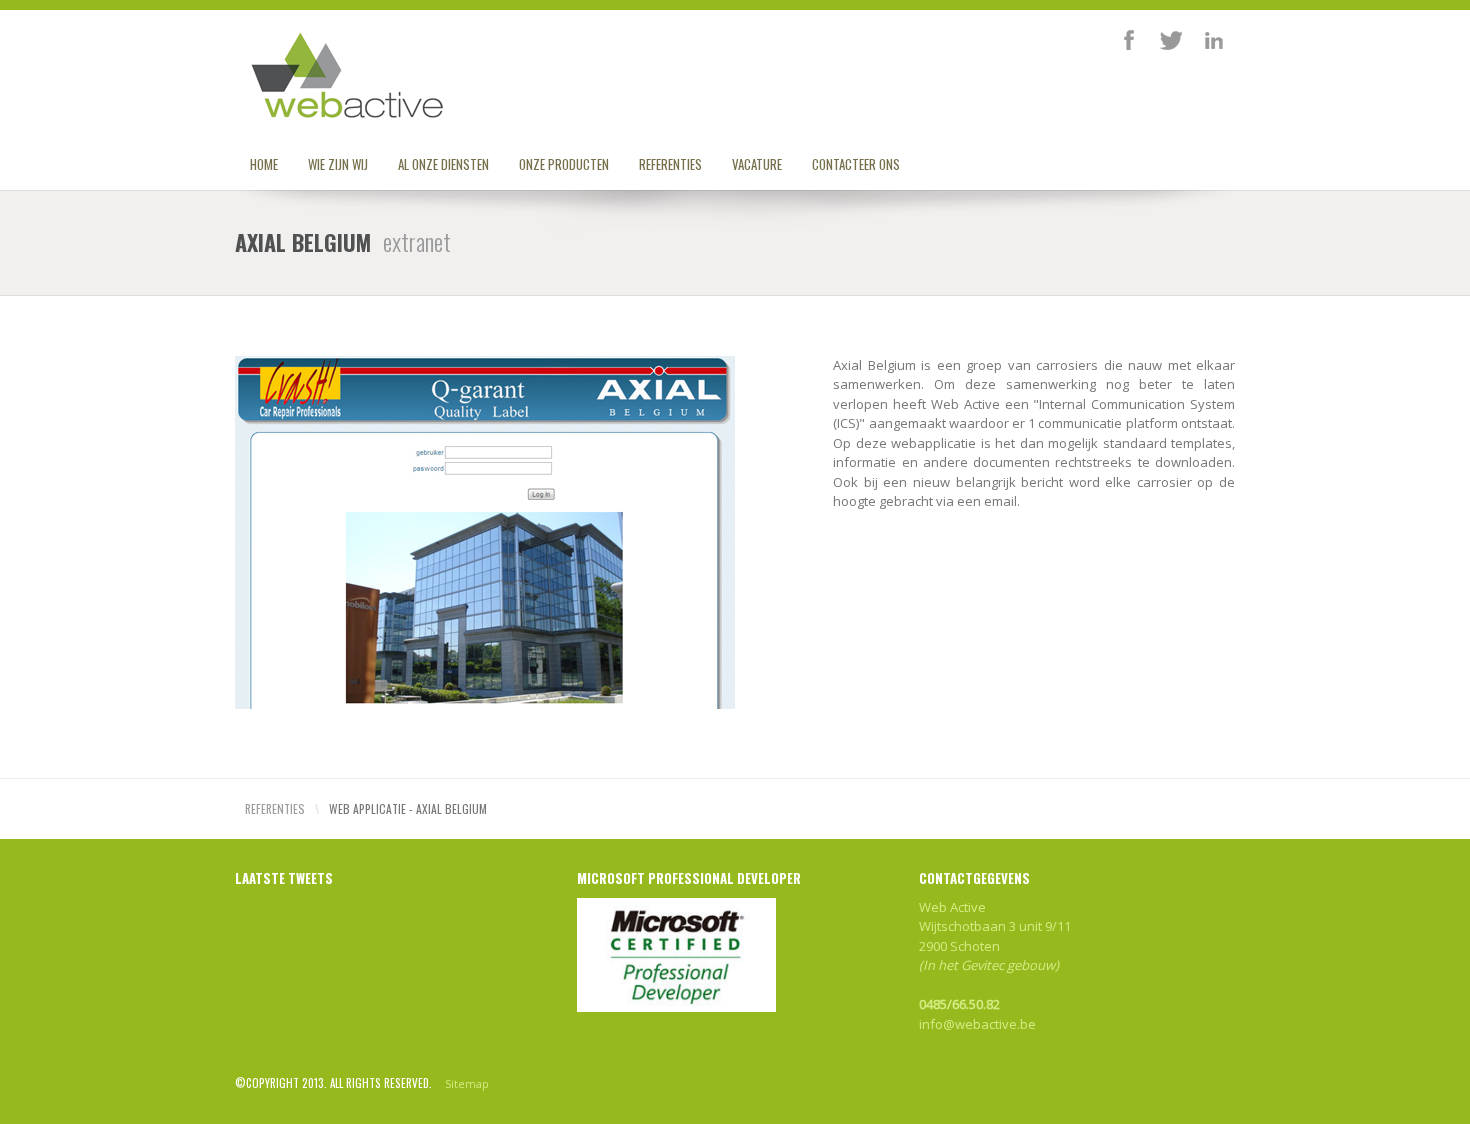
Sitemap (467, 1083)
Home (264, 164)
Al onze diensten (443, 164)
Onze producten (564, 164)
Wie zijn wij (338, 164)
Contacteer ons (856, 164)
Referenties (670, 164)
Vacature (757, 164)
